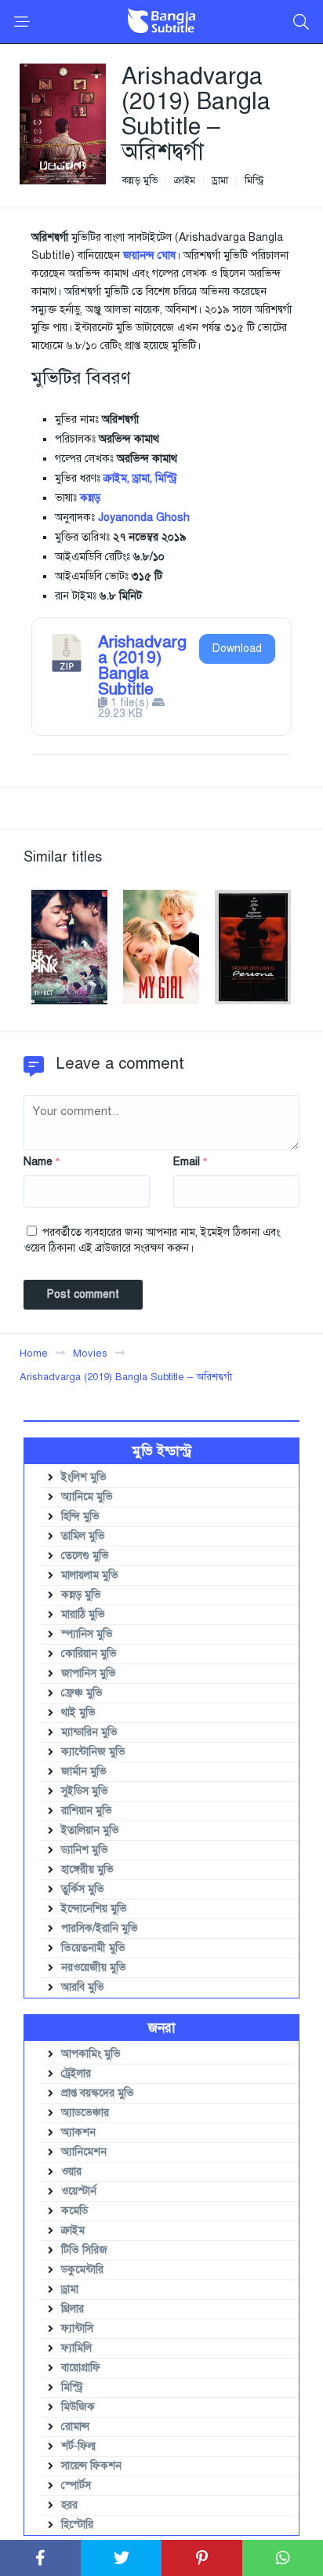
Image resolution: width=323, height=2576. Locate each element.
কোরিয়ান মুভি (89, 1654)
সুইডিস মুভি (85, 1791)
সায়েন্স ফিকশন (91, 2466)
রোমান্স (75, 2427)
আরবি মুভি (83, 1987)
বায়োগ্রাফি (81, 2368)
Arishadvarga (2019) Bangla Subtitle (142, 665)
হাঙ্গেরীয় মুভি (87, 1869)
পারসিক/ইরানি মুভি (100, 1928)
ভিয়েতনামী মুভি (93, 1948)
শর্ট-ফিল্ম (78, 2446)
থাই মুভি (78, 1712)
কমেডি (74, 2211)
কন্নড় (90, 498)
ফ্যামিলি (76, 2348)
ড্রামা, (142, 478)
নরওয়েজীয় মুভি (94, 1968)
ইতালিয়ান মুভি (90, 1830)
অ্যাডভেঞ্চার (85, 2113)
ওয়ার (71, 2172)
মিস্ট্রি (254, 181)
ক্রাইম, (116, 478)
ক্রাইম (185, 181)
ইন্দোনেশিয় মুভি (94, 1909)
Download (237, 649)
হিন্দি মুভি (80, 1516)
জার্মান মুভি (84, 1771)
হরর (69, 2505)
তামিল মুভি (83, 1536)
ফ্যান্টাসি (77, 2328)
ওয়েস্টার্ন (79, 2191)
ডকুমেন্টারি (82, 2270)
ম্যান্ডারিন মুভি (89, 1732)
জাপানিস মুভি (89, 1673)
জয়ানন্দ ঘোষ (149, 255)
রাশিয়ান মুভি (87, 1811)
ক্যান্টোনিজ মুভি (93, 1752)
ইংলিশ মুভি (84, 1477)
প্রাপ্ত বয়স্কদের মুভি (98, 2093)
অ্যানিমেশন (84, 2152)
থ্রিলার (73, 2309)
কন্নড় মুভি (140, 181)
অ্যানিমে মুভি (87, 1497)
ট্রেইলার (76, 2073)
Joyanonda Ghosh (144, 517)
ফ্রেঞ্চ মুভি (82, 1693)
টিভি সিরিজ (84, 2250)
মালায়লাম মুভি (90, 1575)
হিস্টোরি (77, 2525)
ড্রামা (220, 181)
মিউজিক (78, 2407)
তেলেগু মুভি (85, 1556)
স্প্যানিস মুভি (87, 1634)
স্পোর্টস (76, 2485)
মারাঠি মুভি (83, 1614)
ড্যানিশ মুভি (85, 1850)
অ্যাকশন (78, 2132)
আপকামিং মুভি (91, 2054)
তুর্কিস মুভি (83, 1889)
